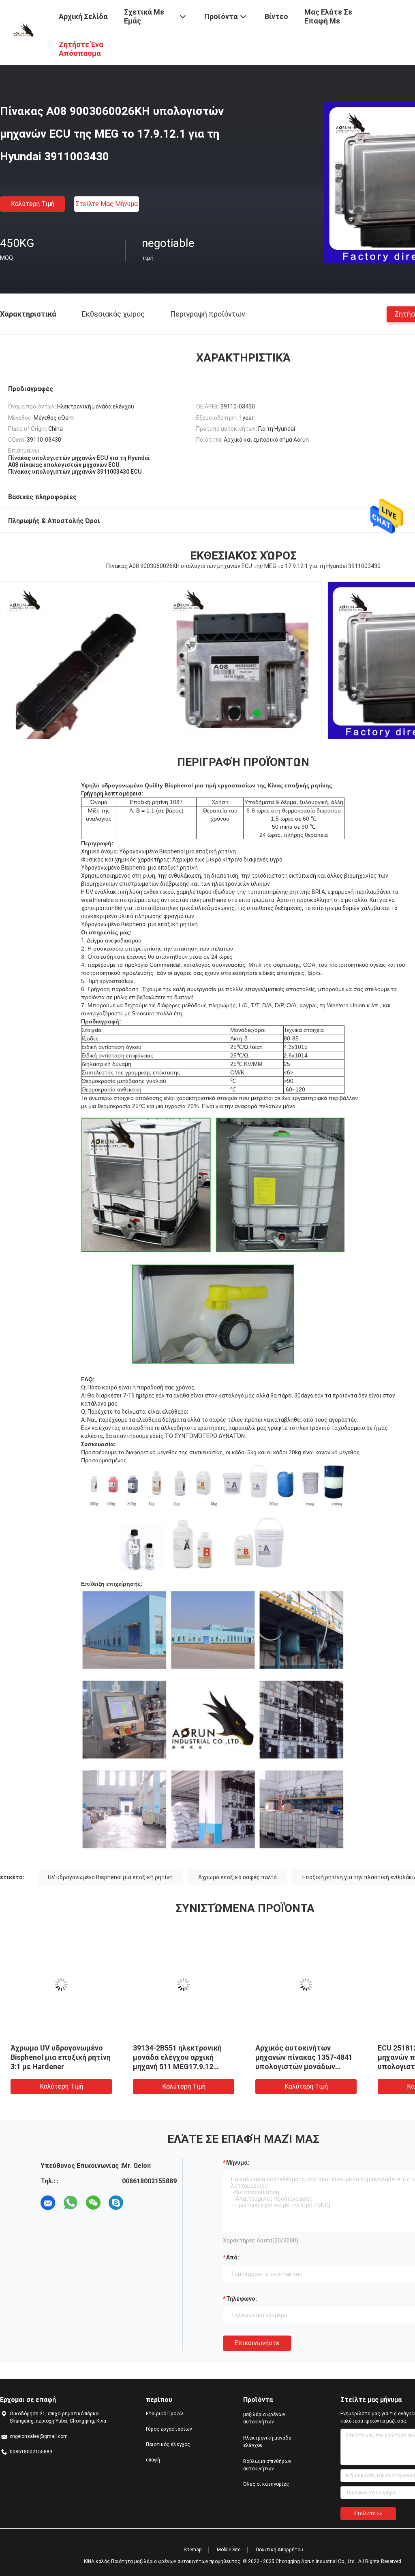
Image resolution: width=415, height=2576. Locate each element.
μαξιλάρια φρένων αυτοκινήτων (264, 2418)
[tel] (139, 2203)
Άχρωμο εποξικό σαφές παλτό (237, 1877)
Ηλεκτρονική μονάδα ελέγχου (267, 2442)
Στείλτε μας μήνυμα (107, 204)
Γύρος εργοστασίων (169, 2429)
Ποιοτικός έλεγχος (168, 2444)
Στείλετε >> (368, 2514)
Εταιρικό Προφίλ (165, 2414)
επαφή (153, 2460)
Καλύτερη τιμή (33, 204)
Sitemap (193, 2550)
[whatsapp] (71, 2203)
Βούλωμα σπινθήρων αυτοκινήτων (267, 2465)
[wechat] (93, 2203)
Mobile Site (229, 2550)
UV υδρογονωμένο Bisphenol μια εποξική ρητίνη (110, 1877)
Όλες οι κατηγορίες (266, 2484)
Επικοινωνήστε (257, 2343)
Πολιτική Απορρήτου (279, 2550)
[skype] (116, 2203)
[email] (48, 2203)
